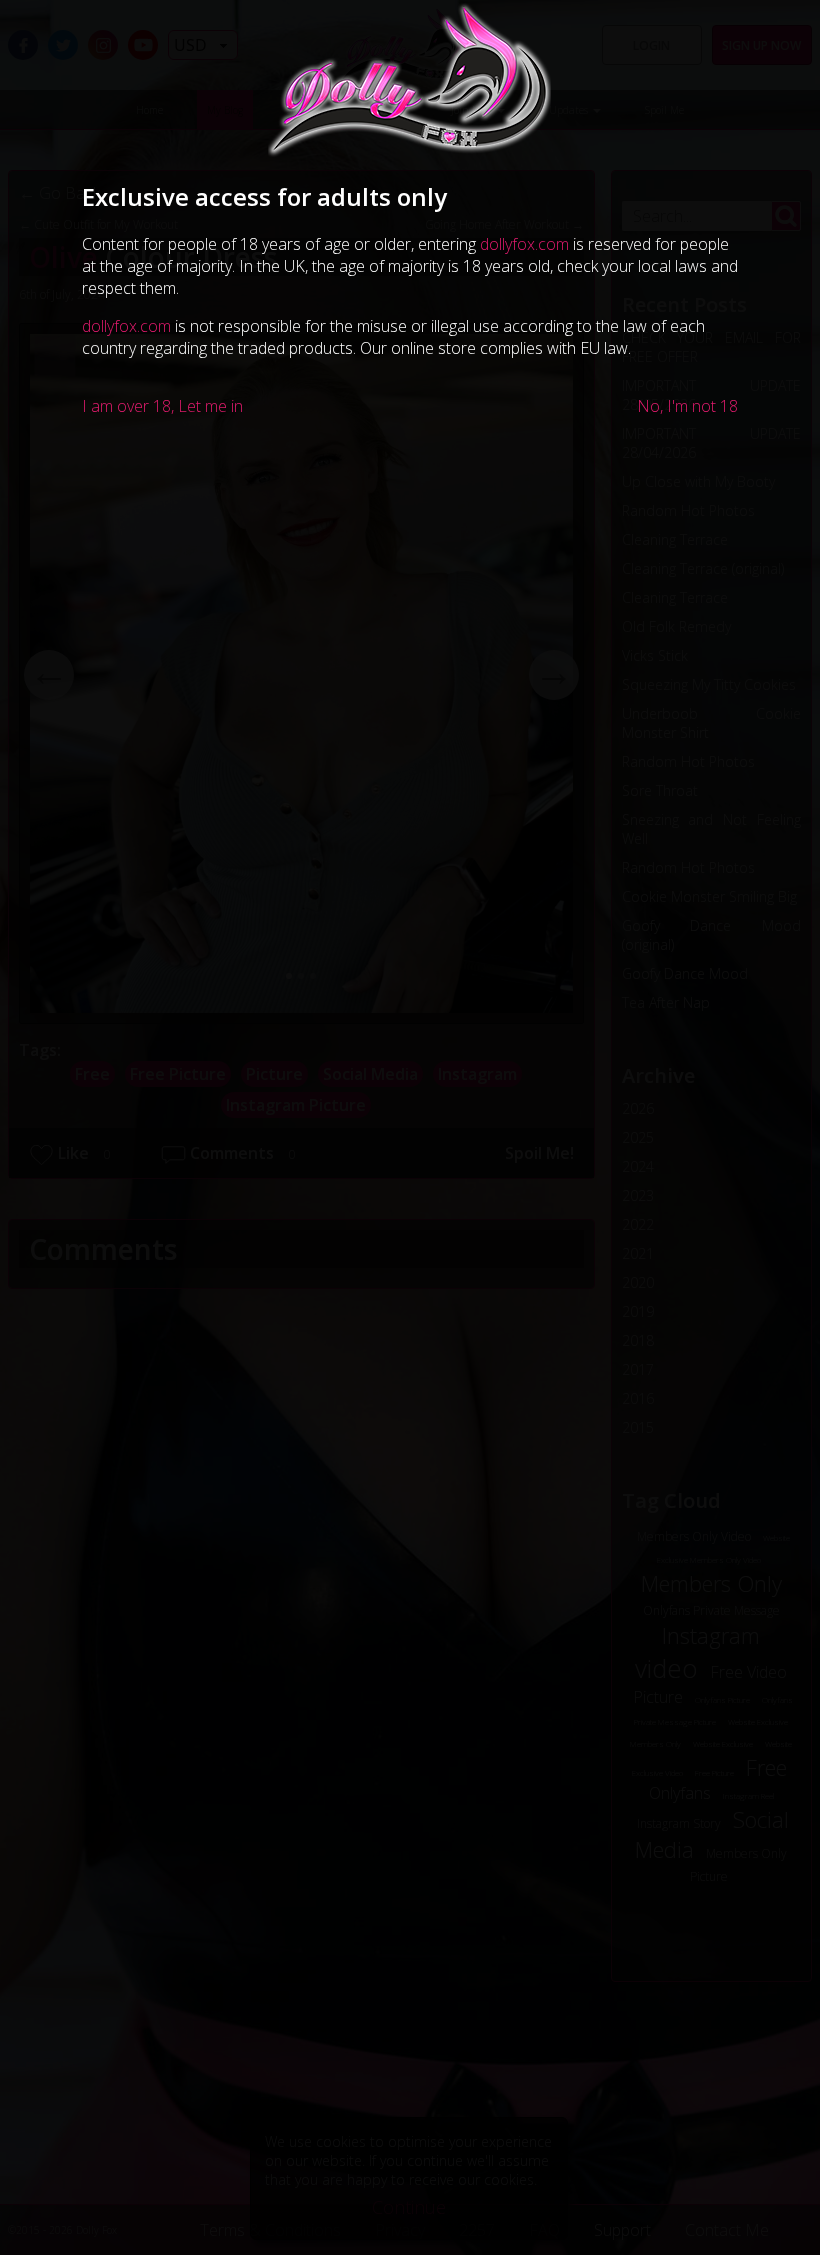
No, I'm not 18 (687, 406)
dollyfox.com (524, 244)
